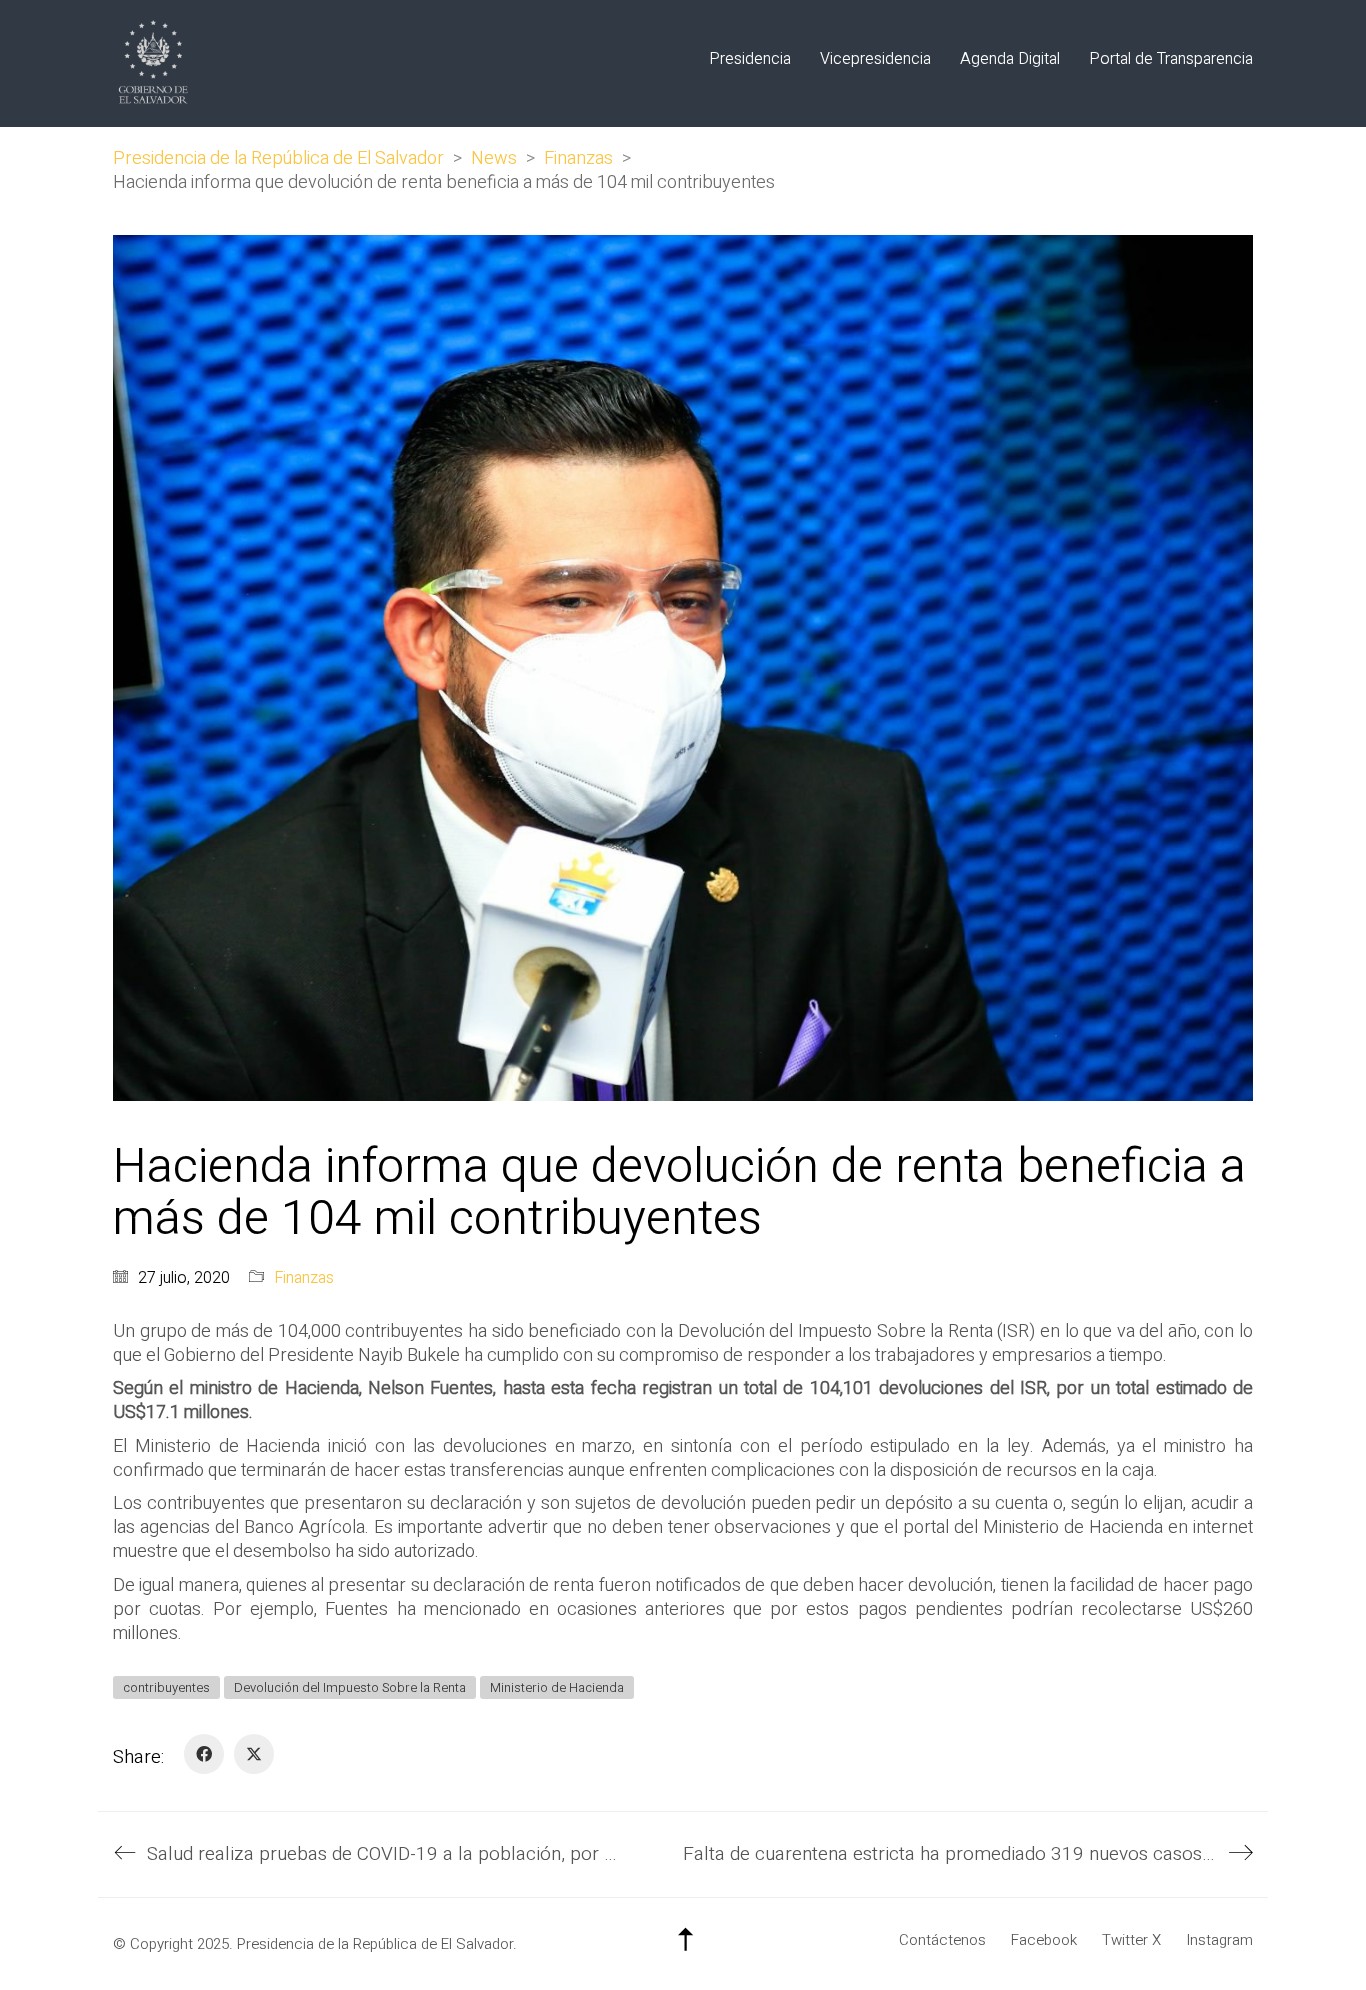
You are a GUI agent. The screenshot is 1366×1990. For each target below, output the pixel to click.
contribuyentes (166, 1687)
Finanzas (304, 1278)
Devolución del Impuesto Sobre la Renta (350, 1687)
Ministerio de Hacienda (557, 1687)
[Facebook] (204, 1754)
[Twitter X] (254, 1754)
